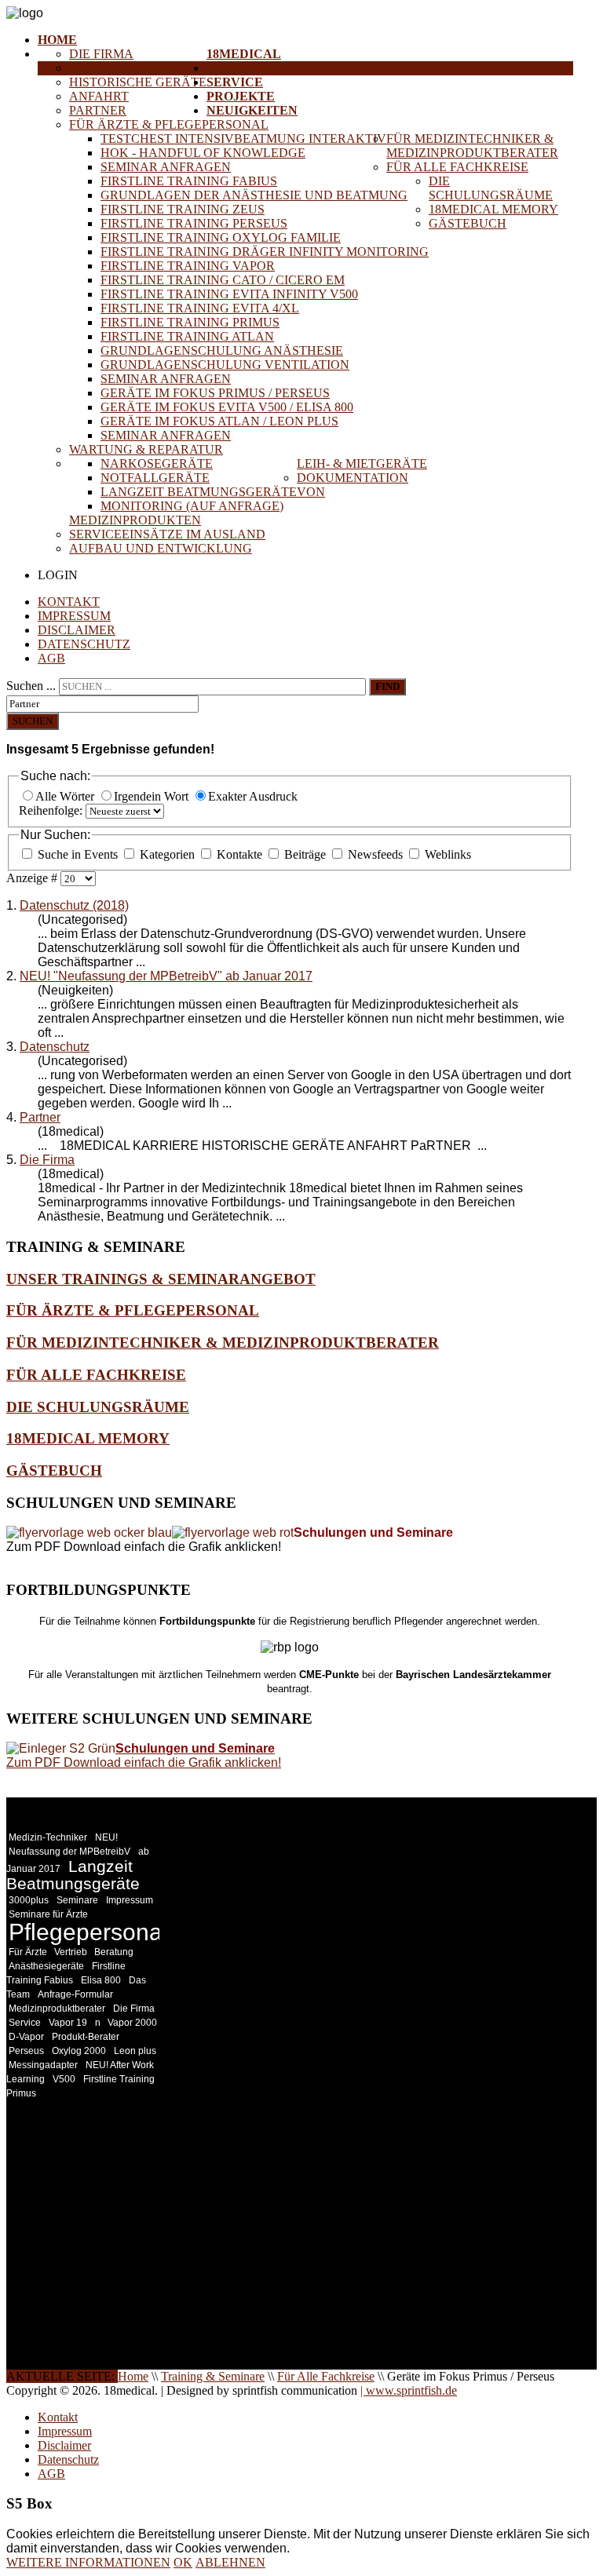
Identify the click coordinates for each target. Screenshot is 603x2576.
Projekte (241, 96)
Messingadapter (43, 2065)
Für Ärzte (29, 1952)
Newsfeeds (375, 854)
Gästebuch (468, 223)
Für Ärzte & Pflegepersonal (169, 124)
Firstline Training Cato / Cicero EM (223, 280)
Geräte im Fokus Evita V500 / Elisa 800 (227, 407)
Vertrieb (72, 1952)
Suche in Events (78, 854)
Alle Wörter (66, 796)
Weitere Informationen (88, 2562)
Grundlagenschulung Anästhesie (222, 350)
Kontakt (69, 602)
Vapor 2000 (132, 2023)
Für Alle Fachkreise (457, 167)
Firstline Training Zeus (183, 209)
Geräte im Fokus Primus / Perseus (215, 393)
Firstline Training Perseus (194, 223)
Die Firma (101, 54)
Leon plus (135, 2051)
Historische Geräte (138, 82)
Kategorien (167, 854)
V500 (64, 2079)
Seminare (77, 1900)
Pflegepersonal (88, 1932)
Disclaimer (77, 630)
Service (235, 82)
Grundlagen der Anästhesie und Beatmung (254, 195)
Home (57, 40)
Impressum (74, 616)
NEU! (106, 1837)
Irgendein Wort (153, 796)
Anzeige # (33, 878)
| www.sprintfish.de (409, 2390)
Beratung (114, 1952)
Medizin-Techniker (48, 1837)
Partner (98, 110)
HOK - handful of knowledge (203, 153)
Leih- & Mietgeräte (362, 463)
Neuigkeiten (252, 110)
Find (387, 686)
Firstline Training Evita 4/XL (200, 308)
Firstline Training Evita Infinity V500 (229, 294)
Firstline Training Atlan (187, 336)
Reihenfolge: (52, 810)
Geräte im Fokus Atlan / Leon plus (219, 421)
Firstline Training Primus (190, 322)
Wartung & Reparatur (146, 449)
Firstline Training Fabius (189, 181)
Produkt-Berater (86, 2037)
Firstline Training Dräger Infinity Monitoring (265, 252)
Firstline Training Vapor (188, 266)
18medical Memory (493, 209)
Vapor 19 (68, 2023)
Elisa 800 (101, 1980)
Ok (183, 2562)
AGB (51, 658)
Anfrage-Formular (75, 1994)
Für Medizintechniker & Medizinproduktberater (472, 146)
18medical (244, 54)
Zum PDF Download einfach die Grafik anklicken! (144, 1762)
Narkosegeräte (157, 463)
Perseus (26, 2051)
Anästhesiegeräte (46, 1966)
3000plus (29, 1900)
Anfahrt (99, 96)
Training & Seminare (282, 68)
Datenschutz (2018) (74, 905)
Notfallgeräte (155, 478)
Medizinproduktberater (57, 2009)
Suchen (33, 721)
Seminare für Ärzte (48, 1914)
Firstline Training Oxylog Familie (221, 237)
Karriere (101, 68)
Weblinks (446, 854)
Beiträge (305, 854)
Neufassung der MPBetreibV (69, 1852)
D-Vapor (26, 2037)
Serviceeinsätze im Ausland (167, 534)
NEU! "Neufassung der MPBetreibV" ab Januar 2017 (166, 976)
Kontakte (239, 854)
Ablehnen (230, 2562)
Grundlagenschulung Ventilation (225, 365)
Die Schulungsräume (491, 188)
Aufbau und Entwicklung (161, 548)
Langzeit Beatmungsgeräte (199, 492)
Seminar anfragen (166, 167)
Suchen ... (31, 686)
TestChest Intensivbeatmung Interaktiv (243, 139)
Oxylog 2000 (79, 2051)
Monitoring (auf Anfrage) (192, 506)
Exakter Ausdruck (253, 796)
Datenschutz (84, 644)
